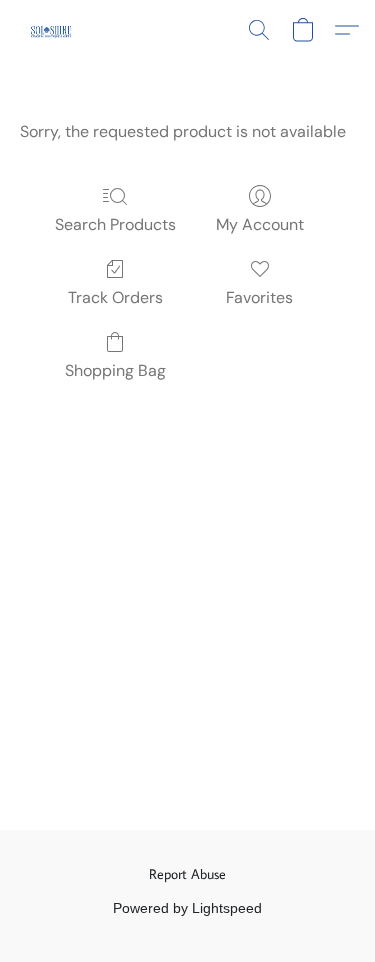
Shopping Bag (115, 370)
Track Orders (115, 297)
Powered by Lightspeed (187, 908)
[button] (51, 30)
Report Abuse (187, 874)
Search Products (115, 224)
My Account (260, 224)
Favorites (259, 297)
